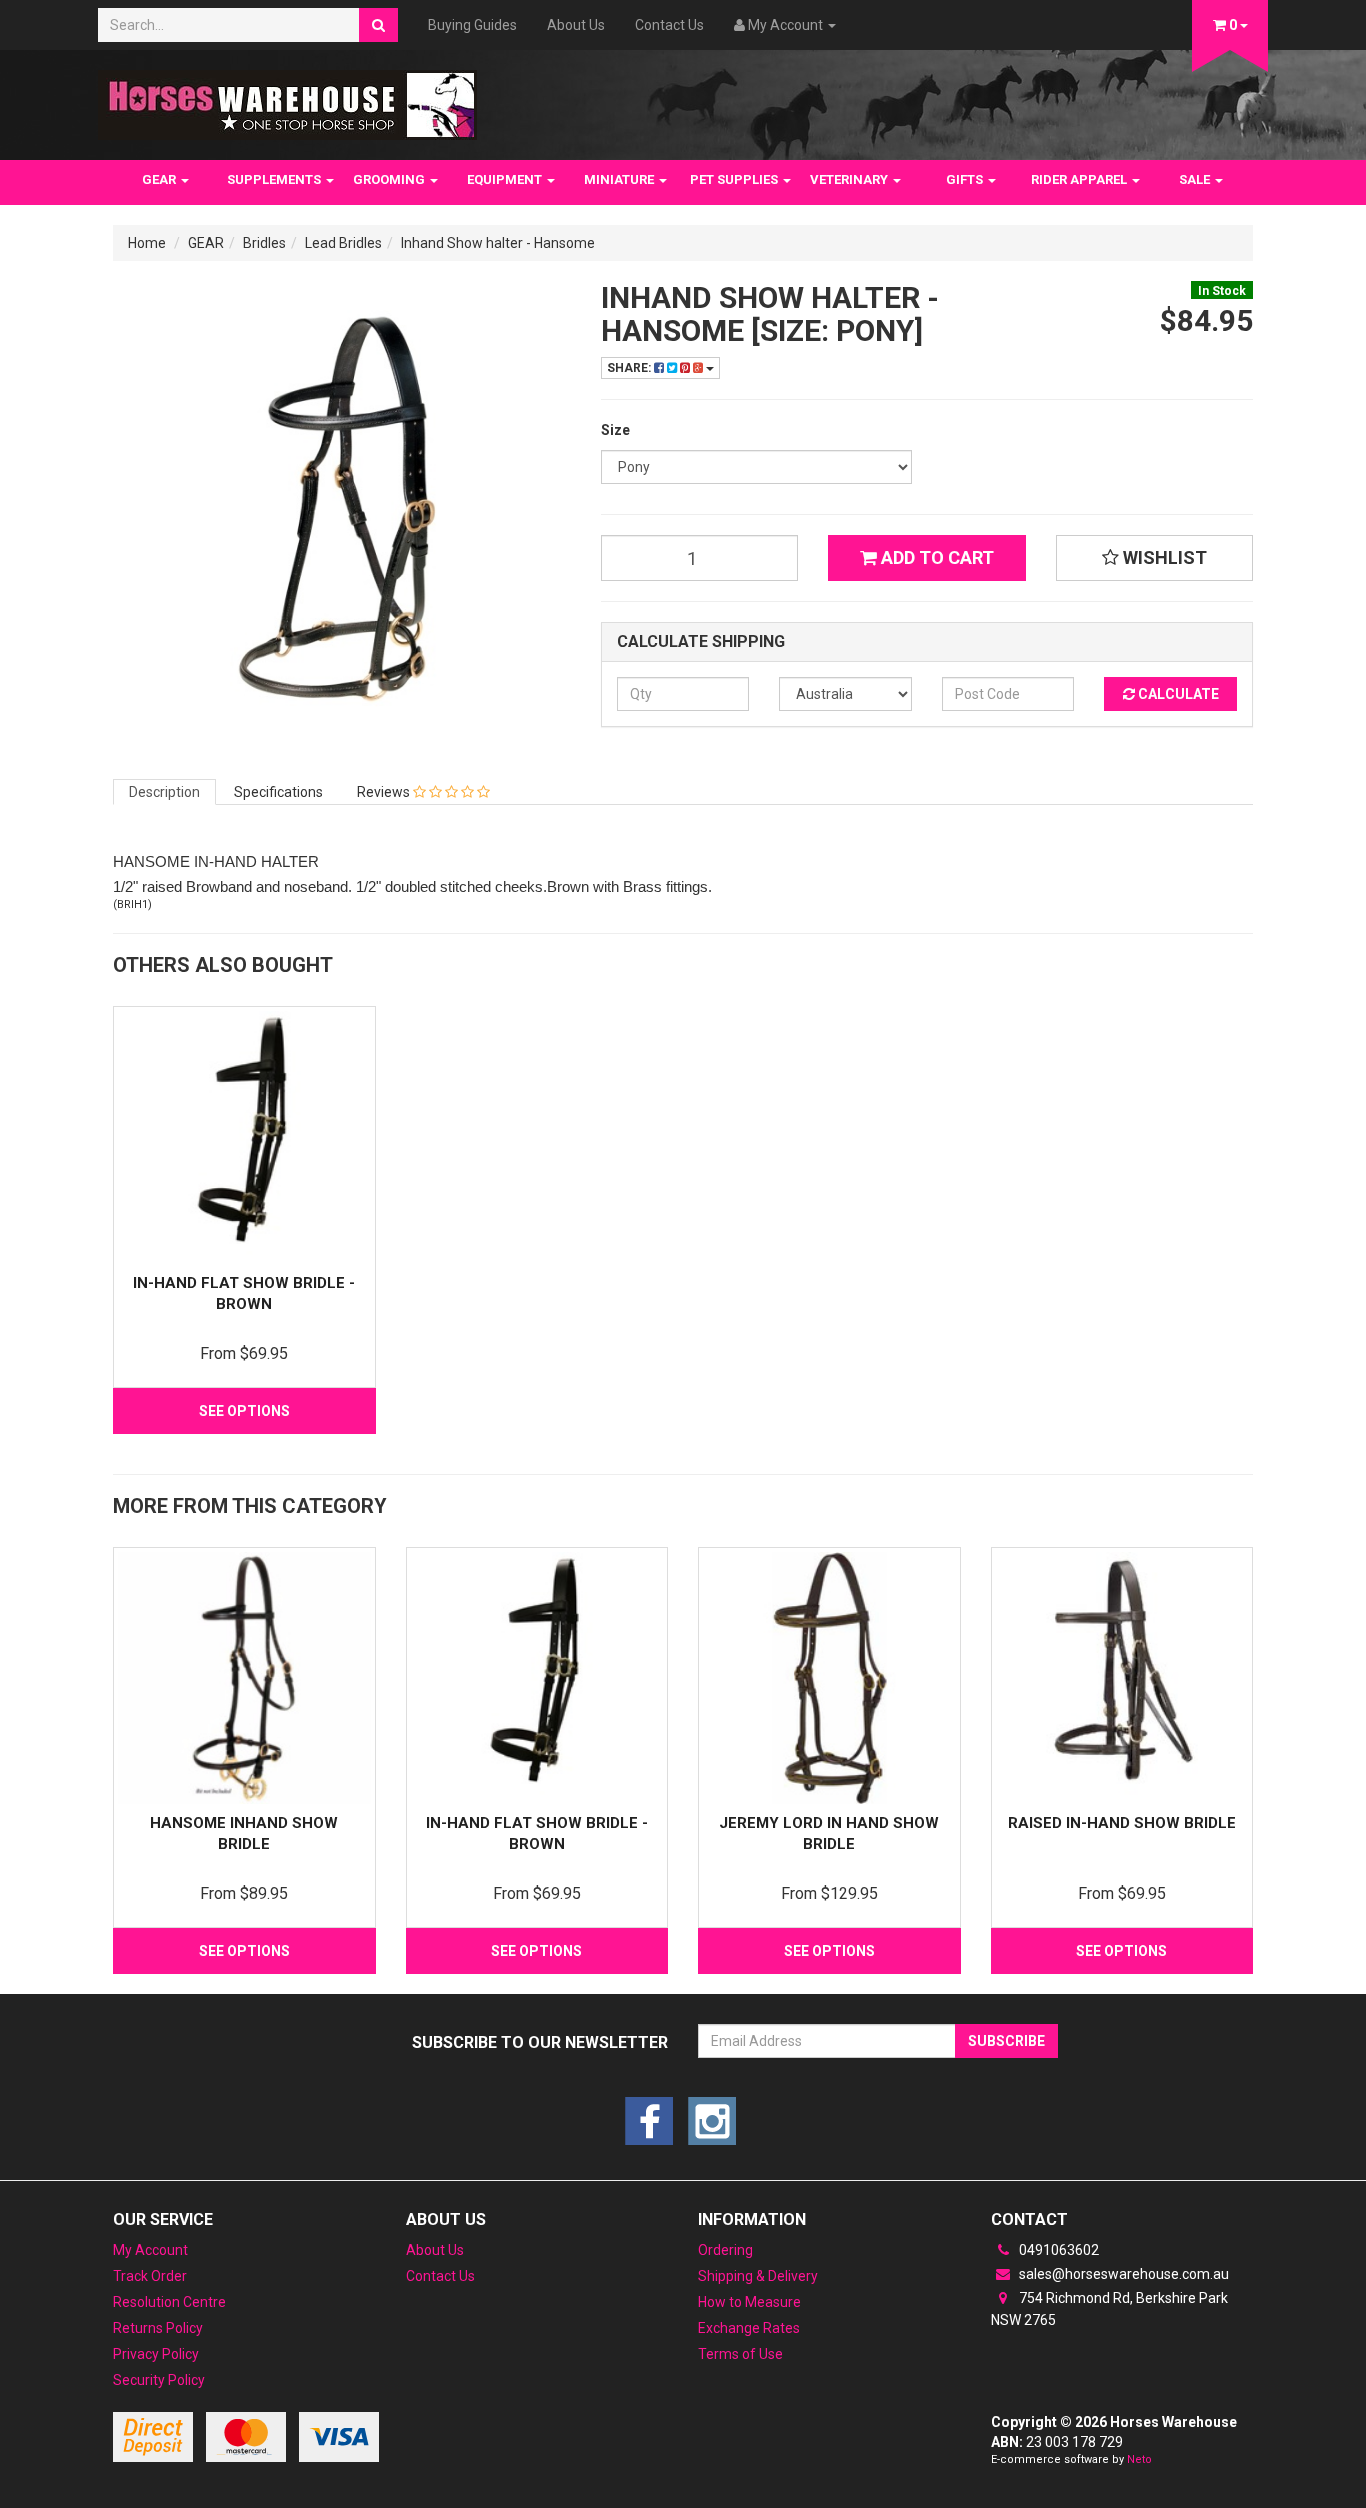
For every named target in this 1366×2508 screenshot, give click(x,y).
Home (147, 243)
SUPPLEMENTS (275, 179)
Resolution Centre (169, 2302)
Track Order (150, 2276)
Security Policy (159, 2380)
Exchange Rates (749, 2328)
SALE (1196, 179)
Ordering (725, 2250)
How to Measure (749, 2302)
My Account (150, 2250)
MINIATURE (620, 179)
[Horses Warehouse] (287, 99)
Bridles (264, 243)
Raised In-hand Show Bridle (1122, 1823)
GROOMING (390, 179)
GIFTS (966, 179)
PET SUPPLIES (735, 179)
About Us (576, 25)
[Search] (378, 25)
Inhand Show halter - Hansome (498, 243)
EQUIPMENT (506, 179)
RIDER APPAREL (1080, 179)
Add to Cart (935, 557)
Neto (1139, 2459)
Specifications (278, 792)
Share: (630, 368)
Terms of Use (740, 2354)
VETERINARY (850, 179)
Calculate (1177, 694)
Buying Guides (472, 25)
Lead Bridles (343, 243)
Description (164, 792)
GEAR (160, 179)
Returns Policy (158, 2328)
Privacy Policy (156, 2354)
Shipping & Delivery (758, 2276)
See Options (244, 1411)
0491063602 (1057, 2250)
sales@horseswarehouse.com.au (1122, 2274)
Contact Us (669, 25)
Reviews (385, 792)
